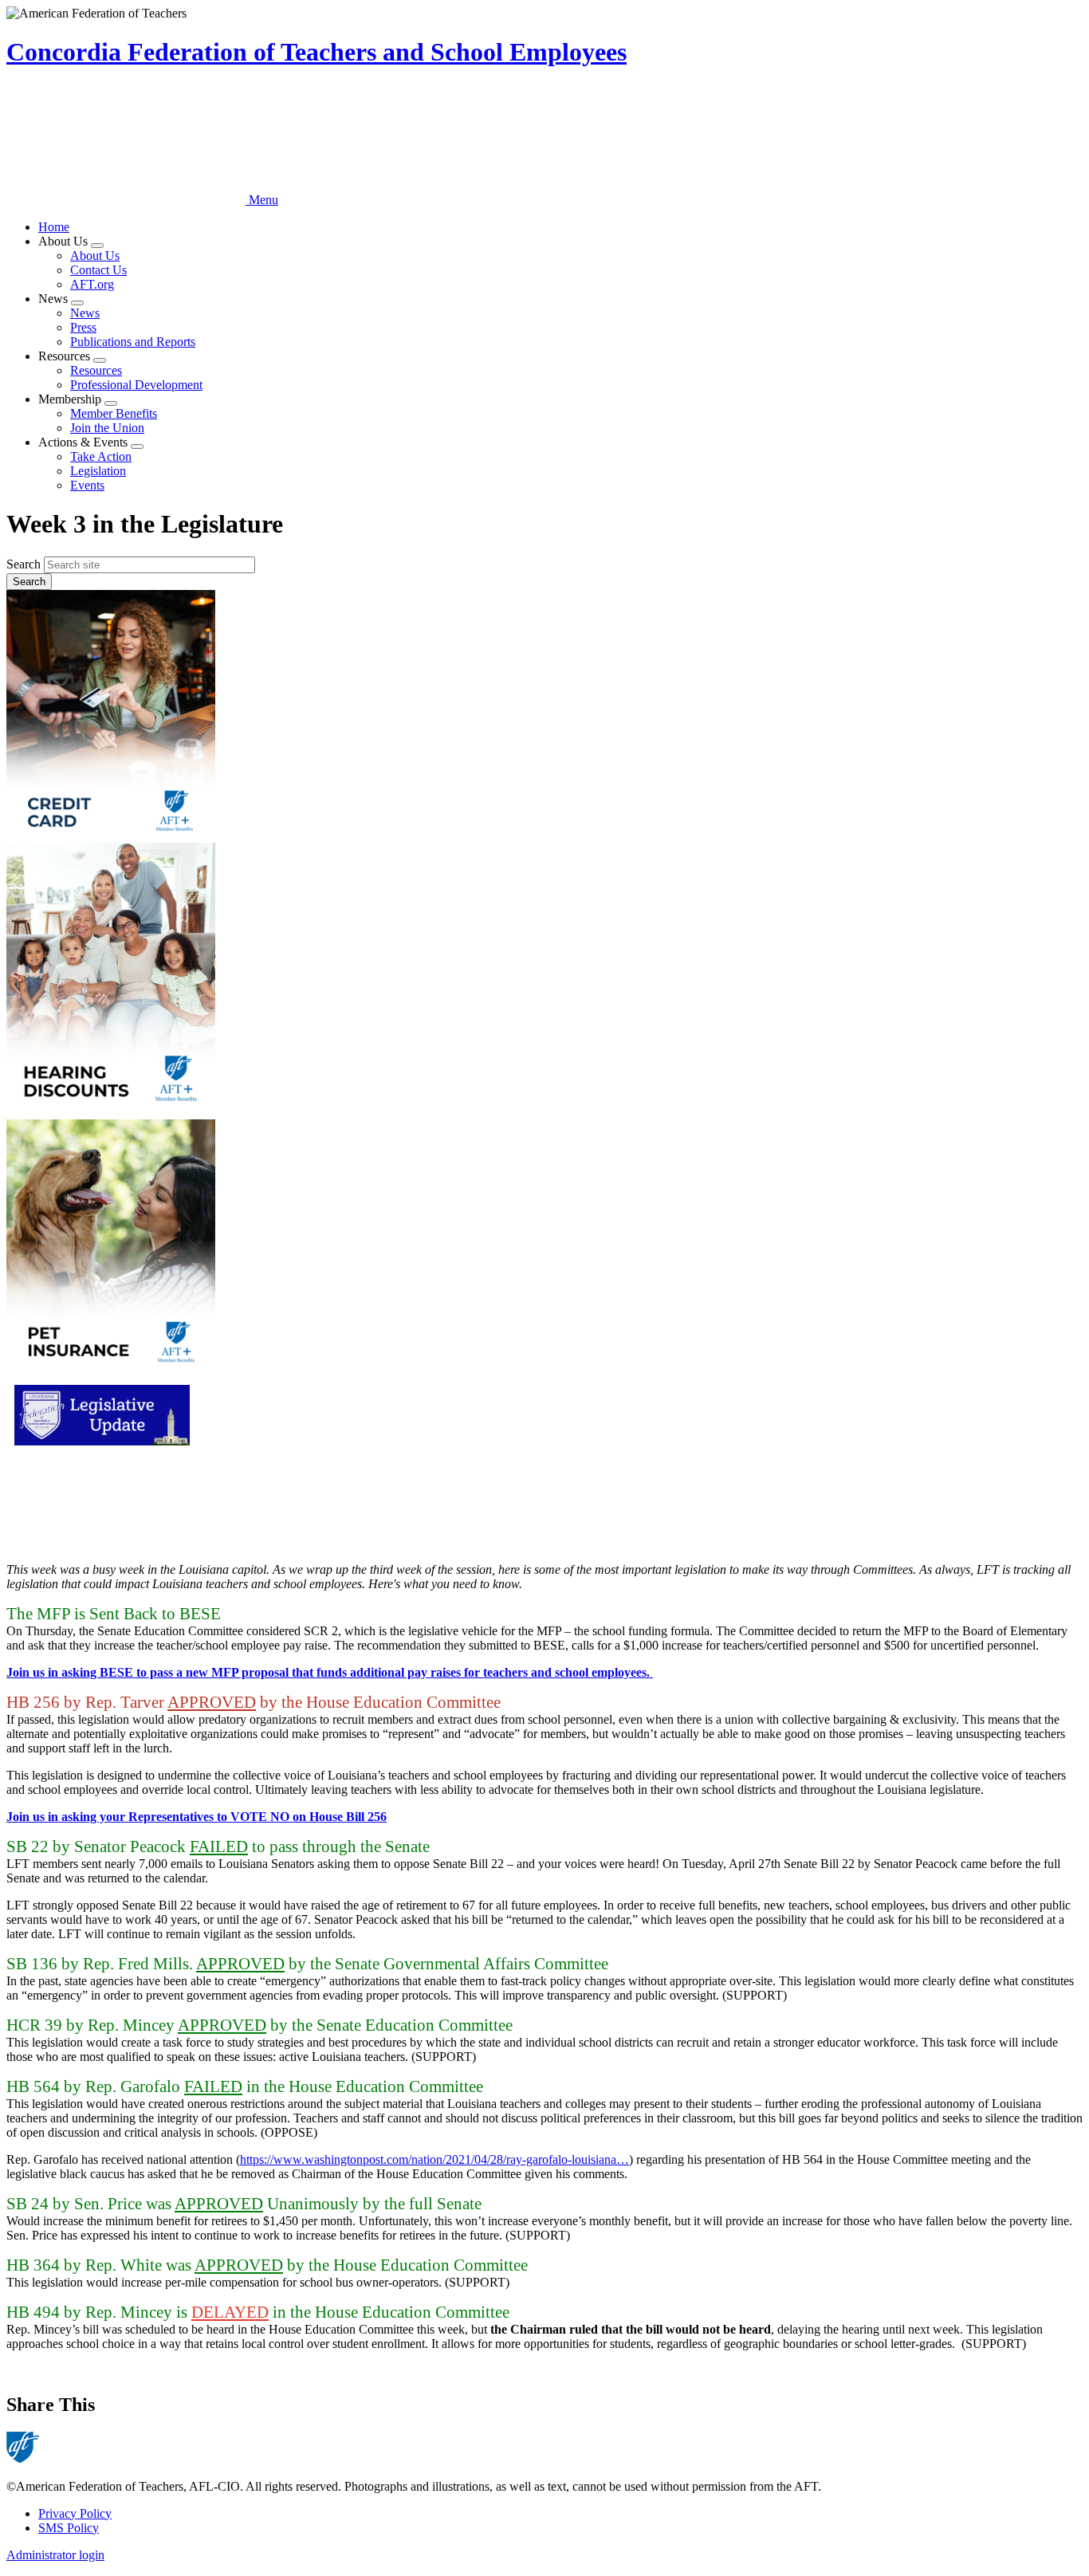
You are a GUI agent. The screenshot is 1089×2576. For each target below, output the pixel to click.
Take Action (101, 456)
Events (87, 485)
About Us (95, 256)
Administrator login (55, 2555)
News (85, 313)
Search (24, 564)
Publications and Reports (133, 342)
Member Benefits (114, 413)
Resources (96, 370)
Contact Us (98, 270)
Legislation (98, 471)
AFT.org (92, 284)
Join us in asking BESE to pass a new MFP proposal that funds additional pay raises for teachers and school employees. (330, 1672)
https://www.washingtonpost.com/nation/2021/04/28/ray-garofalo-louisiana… (434, 2159)
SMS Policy (69, 2528)
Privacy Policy (75, 2513)
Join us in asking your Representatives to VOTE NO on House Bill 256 (197, 1817)
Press (83, 327)
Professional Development (136, 385)
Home (54, 227)
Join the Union (107, 428)
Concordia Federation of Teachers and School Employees (316, 52)
